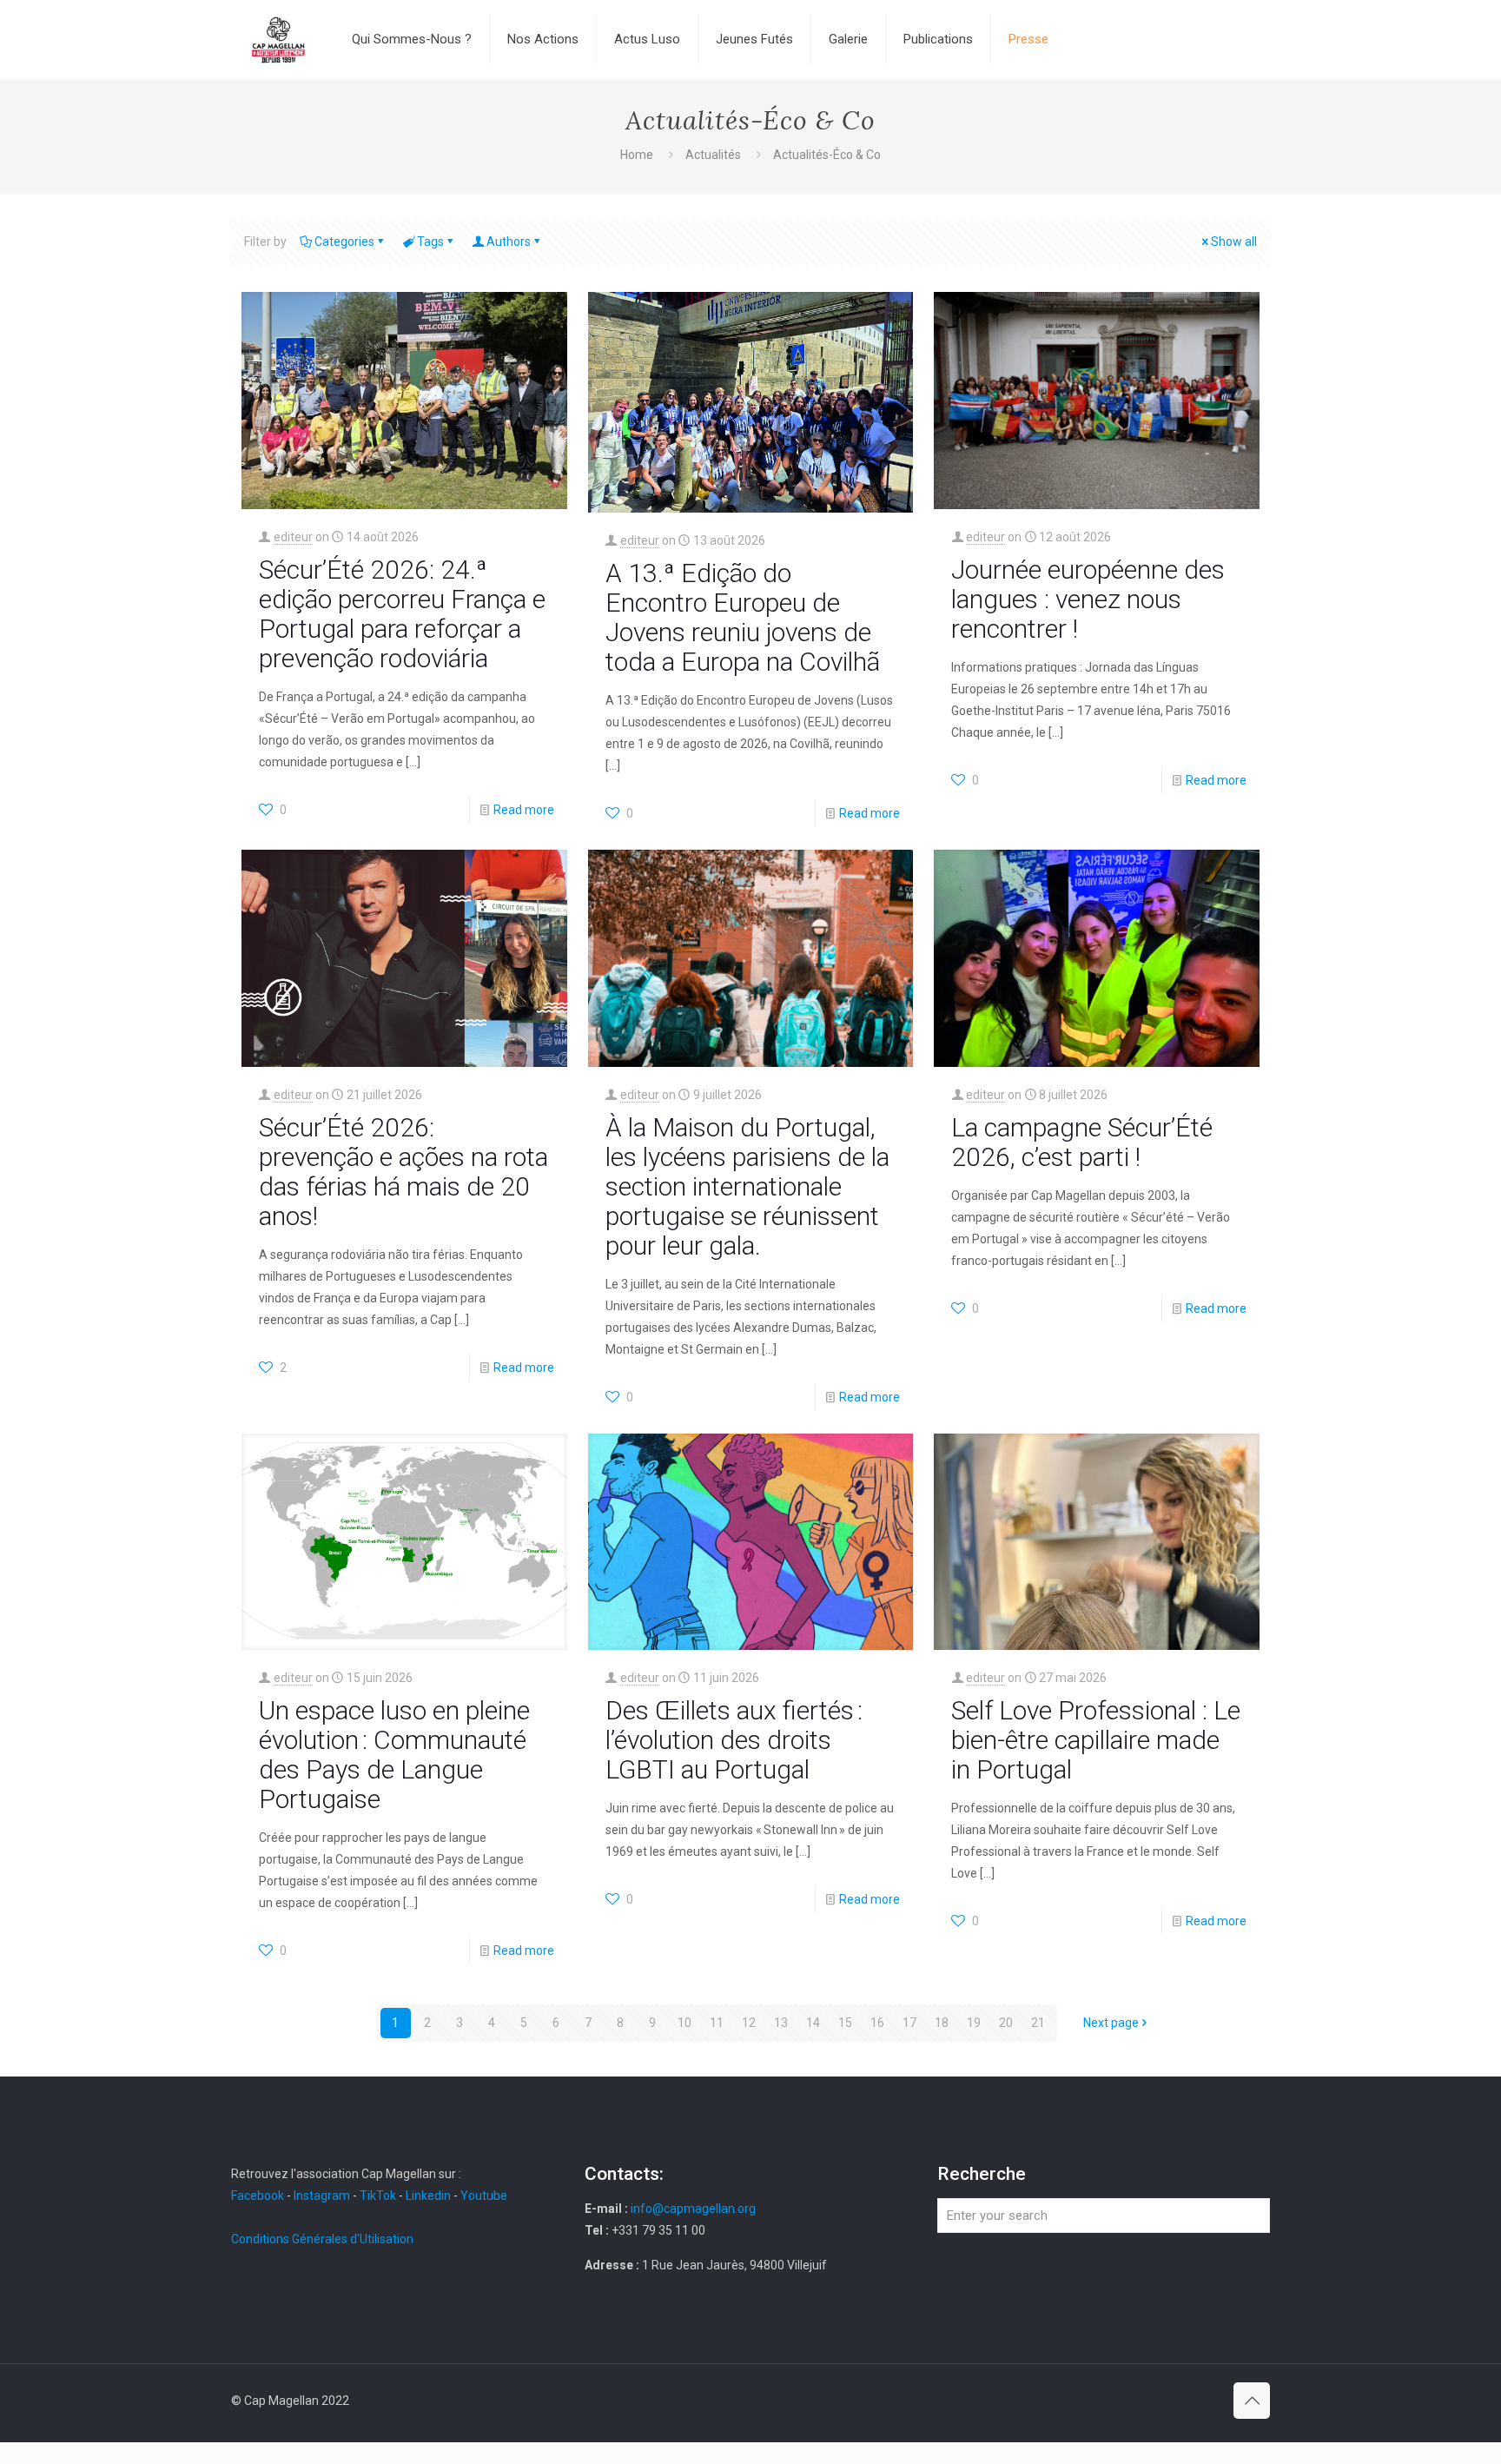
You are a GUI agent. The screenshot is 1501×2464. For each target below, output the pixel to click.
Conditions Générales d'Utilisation (322, 2239)
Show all (1234, 242)
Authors (509, 242)
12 (749, 2023)
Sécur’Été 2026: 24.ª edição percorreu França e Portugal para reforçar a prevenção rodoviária (402, 614)
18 (942, 2023)
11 (717, 2023)
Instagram (322, 2196)
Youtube (484, 2196)
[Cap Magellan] (278, 39)
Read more (524, 810)
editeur (293, 537)
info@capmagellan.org (693, 2209)
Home (637, 155)
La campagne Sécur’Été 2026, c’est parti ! (1082, 1142)
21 (1038, 2023)
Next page (1111, 2023)
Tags (430, 242)
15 (845, 2023)
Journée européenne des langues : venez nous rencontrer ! (1088, 599)
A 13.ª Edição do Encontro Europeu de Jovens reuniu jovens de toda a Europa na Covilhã (743, 617)
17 (909, 2023)
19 (974, 2023)
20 (1006, 2023)
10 (684, 2023)
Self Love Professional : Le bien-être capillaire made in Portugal (1096, 1740)
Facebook (259, 2196)
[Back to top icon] (1252, 2401)
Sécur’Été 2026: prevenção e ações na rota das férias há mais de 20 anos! (403, 1172)
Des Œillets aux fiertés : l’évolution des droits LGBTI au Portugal (734, 1740)
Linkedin (428, 2196)
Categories (344, 242)
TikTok (378, 2196)
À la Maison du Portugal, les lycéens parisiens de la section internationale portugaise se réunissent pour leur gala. (747, 1186)
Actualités (713, 155)
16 (877, 2023)
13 (781, 2023)
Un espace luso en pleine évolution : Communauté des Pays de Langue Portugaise (394, 1755)
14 (813, 2023)
